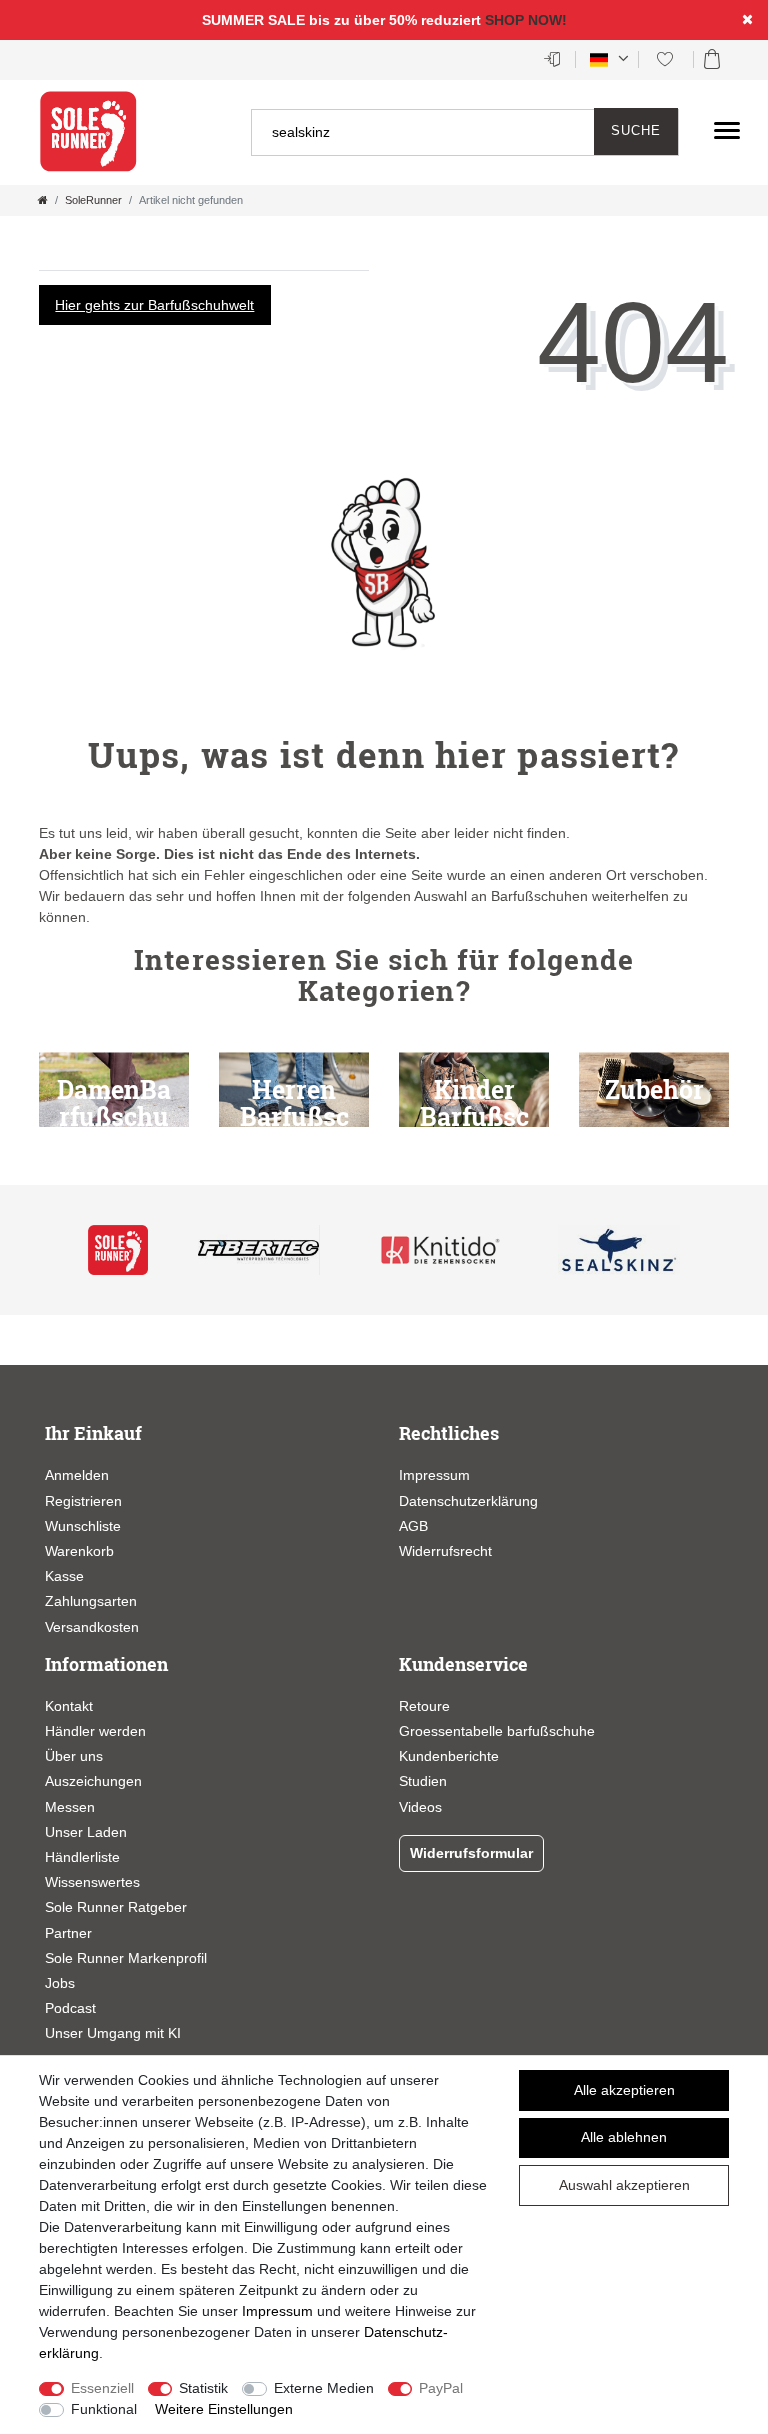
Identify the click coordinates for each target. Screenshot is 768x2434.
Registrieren (83, 1501)
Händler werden (95, 1731)
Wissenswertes (92, 1882)
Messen (70, 1807)
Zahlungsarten (91, 1601)
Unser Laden (86, 1832)
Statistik (203, 2388)
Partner (68, 1933)
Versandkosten (92, 1627)
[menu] (727, 130)
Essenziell (102, 2388)
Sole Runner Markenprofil (126, 1958)
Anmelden (77, 1475)
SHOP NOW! (526, 20)
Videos (420, 1807)
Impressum (434, 1475)
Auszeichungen (93, 1781)
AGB (413, 1526)
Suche (636, 131)
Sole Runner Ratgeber (116, 1907)
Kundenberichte (449, 1756)
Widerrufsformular (471, 1853)
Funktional (104, 2409)
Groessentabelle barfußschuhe (497, 1731)
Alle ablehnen (624, 2137)
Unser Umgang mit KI (113, 2033)
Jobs (60, 1983)
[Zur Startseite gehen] (43, 200)
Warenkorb (79, 1551)
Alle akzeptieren (624, 2090)
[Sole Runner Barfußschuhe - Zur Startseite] (89, 132)
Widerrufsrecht (445, 1551)
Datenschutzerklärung (468, 1501)
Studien (423, 1781)
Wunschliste (83, 1526)
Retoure (424, 1706)
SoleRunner (93, 200)
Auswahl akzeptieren (624, 2185)
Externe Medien (324, 2388)
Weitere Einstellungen (224, 2409)
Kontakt (69, 1706)
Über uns (74, 1756)
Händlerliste (82, 1857)
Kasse (64, 1576)
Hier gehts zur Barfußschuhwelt (154, 305)
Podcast (70, 2008)
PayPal (441, 2388)
